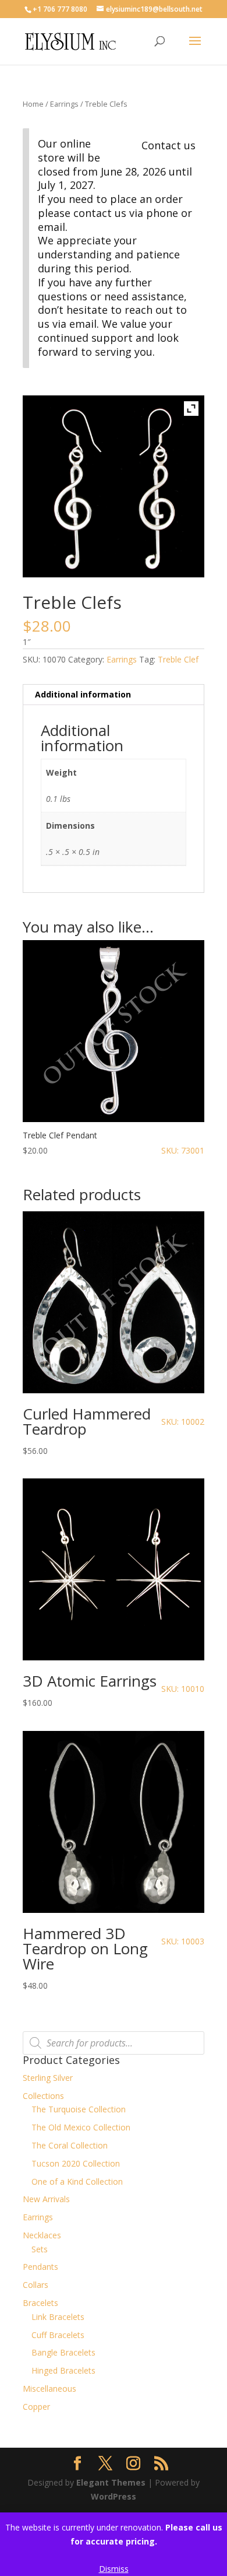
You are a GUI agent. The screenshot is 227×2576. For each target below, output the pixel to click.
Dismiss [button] (114, 2569)
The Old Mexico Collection (81, 2127)
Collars (36, 2285)
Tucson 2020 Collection (76, 2163)
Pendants (40, 2267)
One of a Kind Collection (77, 2181)
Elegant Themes (111, 2482)
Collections (43, 2096)
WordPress (114, 2496)
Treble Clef (178, 659)
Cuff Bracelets (58, 2335)
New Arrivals (46, 2199)
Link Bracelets (58, 2317)
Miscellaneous (49, 2389)
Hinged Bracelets (63, 2370)
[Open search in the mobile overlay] (114, 2043)
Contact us (169, 145)
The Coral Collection (70, 2145)
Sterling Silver (48, 2078)
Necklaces (42, 2235)
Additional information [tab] (83, 694)
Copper (36, 2407)
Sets (40, 2249)
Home (33, 104)
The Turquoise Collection (79, 2109)
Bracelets (40, 2303)
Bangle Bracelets (63, 2352)
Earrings (64, 104)
